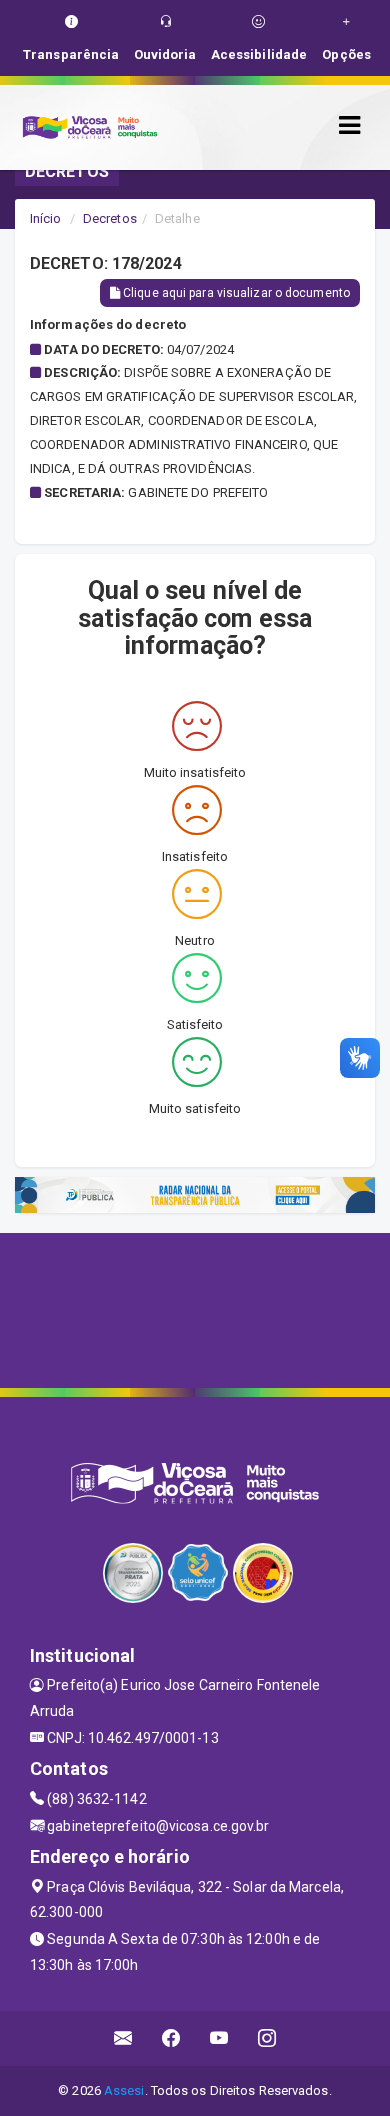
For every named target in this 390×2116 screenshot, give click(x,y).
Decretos (110, 218)
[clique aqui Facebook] (171, 2038)
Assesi (124, 2090)
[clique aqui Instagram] (267, 2038)
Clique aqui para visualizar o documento (235, 293)
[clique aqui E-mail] (123, 2038)
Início (46, 218)
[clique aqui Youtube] (219, 2038)
